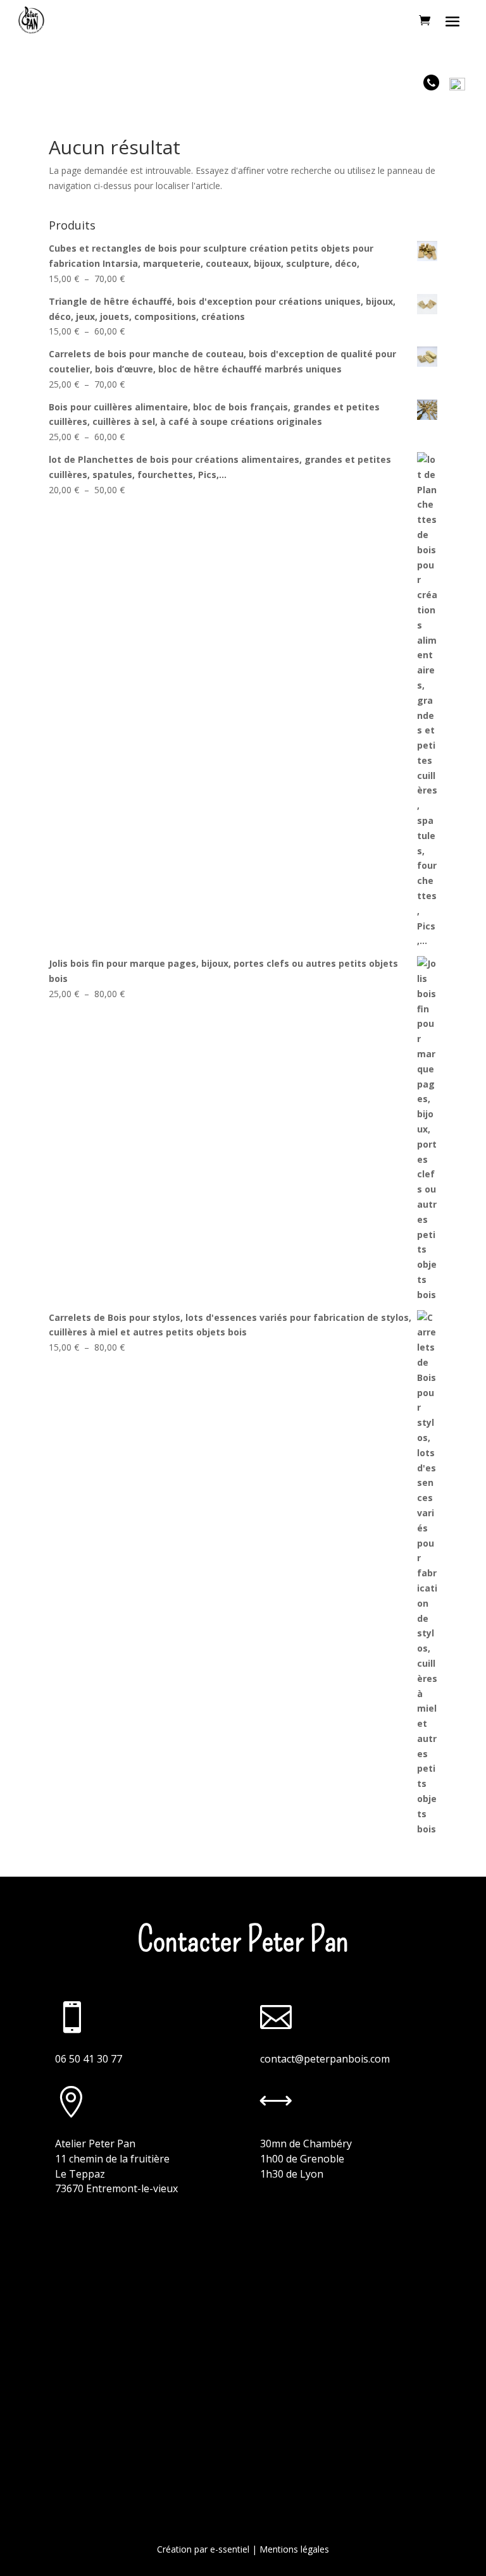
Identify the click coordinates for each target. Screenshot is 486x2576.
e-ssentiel (230, 2549)
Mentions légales (294, 2549)
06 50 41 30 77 (89, 2059)
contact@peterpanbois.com (325, 2059)
